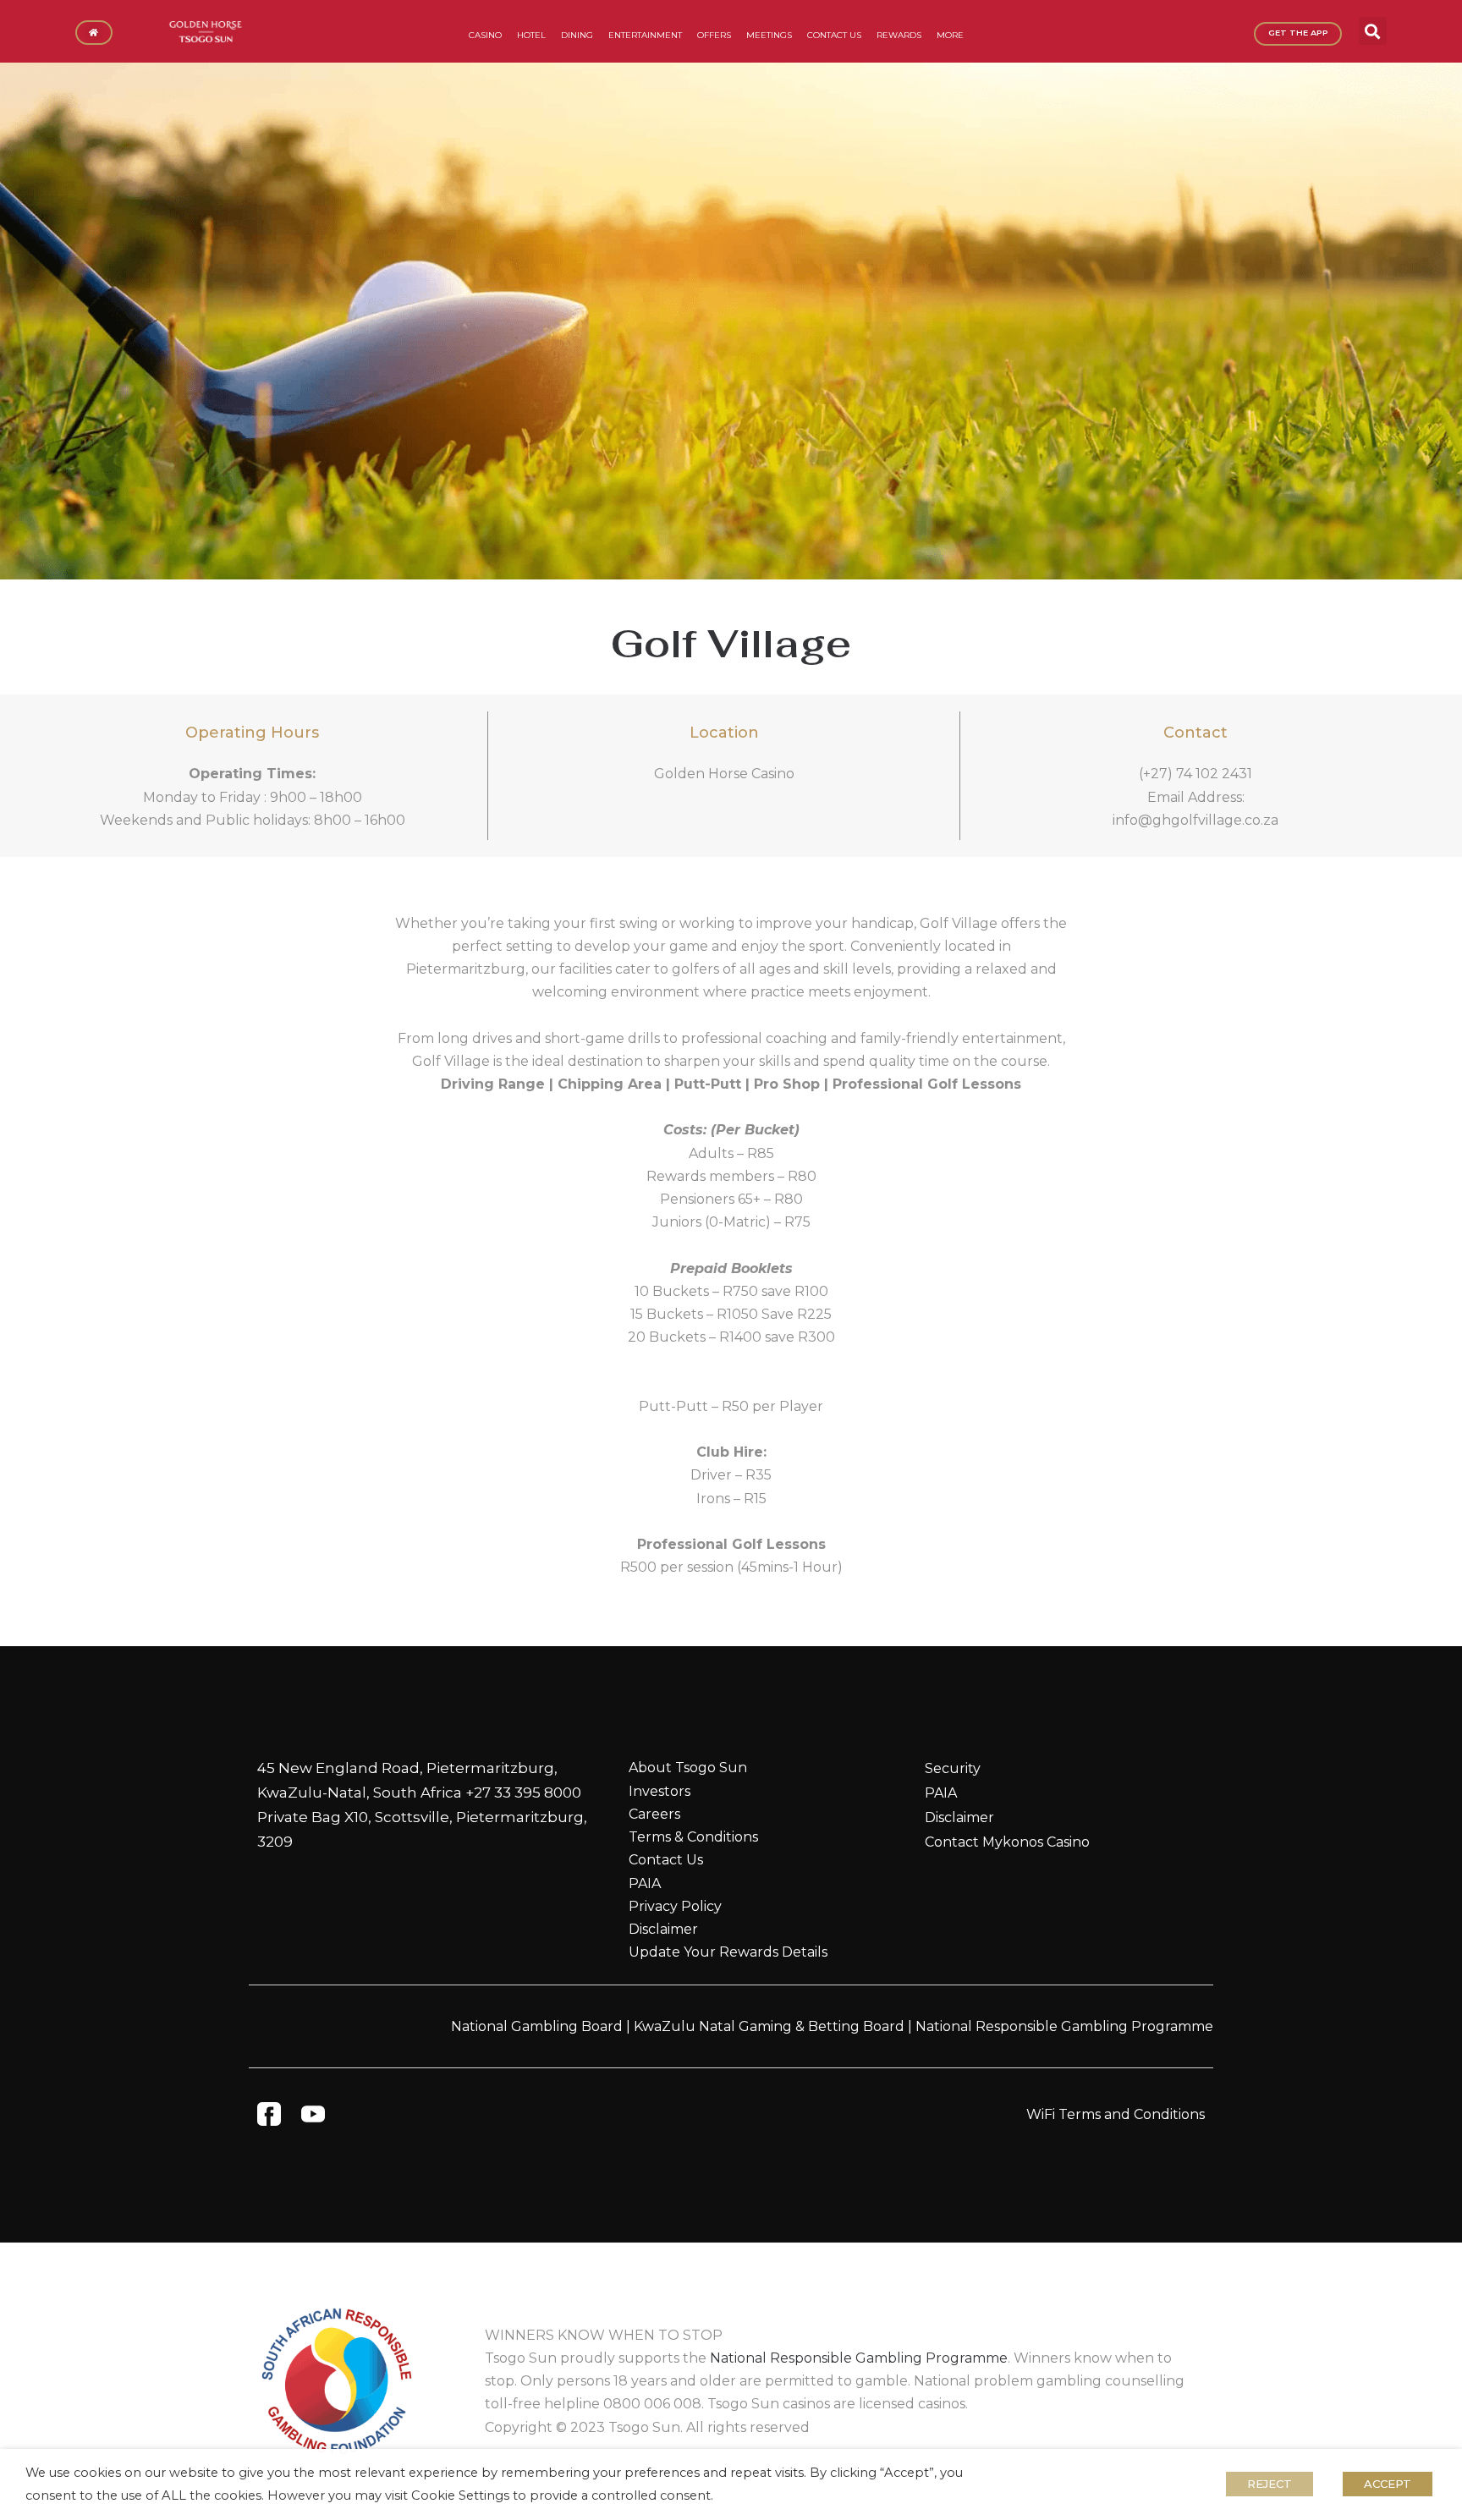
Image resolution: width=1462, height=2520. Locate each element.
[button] (1373, 31)
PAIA (645, 1883)
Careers (654, 1814)
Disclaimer (663, 1929)
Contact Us (666, 1860)
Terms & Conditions (693, 1837)
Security (953, 1768)
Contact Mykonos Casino (1007, 1842)
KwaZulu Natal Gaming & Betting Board (769, 2026)
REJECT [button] (1270, 2484)
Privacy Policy (675, 1906)
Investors (660, 1791)
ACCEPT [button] (1388, 2484)
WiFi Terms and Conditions (1116, 2114)
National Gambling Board (537, 2026)
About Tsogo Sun (688, 1768)
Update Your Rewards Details (728, 1952)
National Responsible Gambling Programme (1064, 2026)
